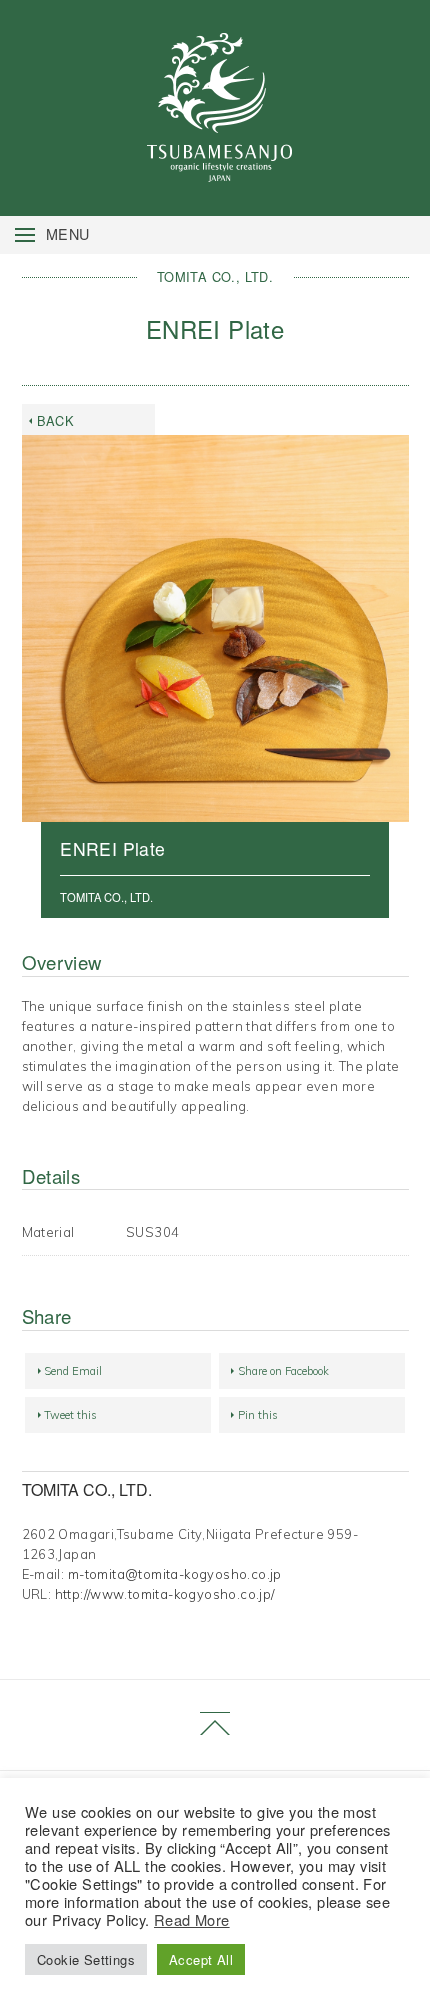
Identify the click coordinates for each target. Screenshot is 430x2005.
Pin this (258, 1415)
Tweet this (70, 1415)
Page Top (215, 1725)
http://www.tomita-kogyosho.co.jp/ (165, 1594)
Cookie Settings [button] (86, 1959)
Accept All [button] (201, 1959)
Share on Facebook (283, 1371)
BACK (56, 420)
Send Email (73, 1371)
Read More (192, 1919)
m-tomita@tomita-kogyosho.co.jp (175, 1574)
